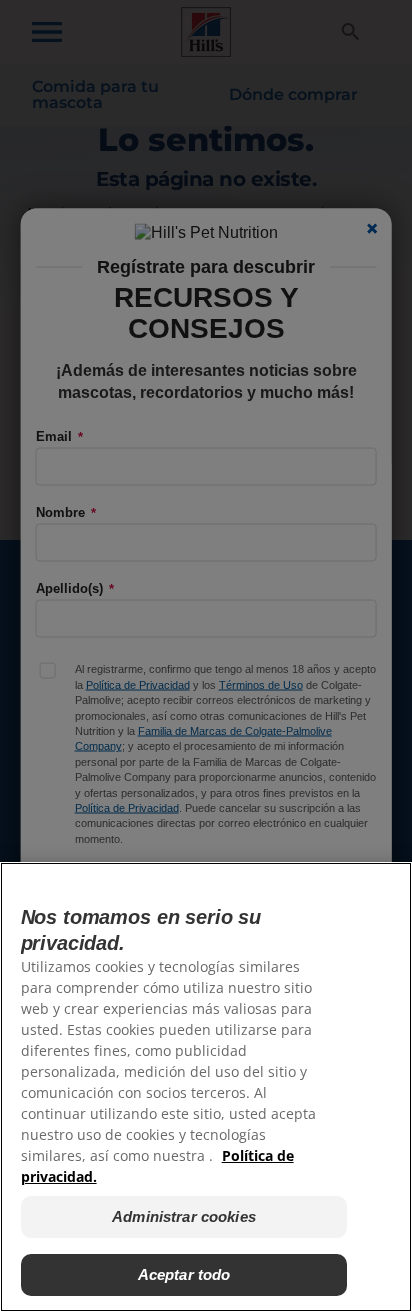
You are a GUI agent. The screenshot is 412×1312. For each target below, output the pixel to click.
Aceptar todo (184, 1274)
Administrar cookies (184, 1216)
